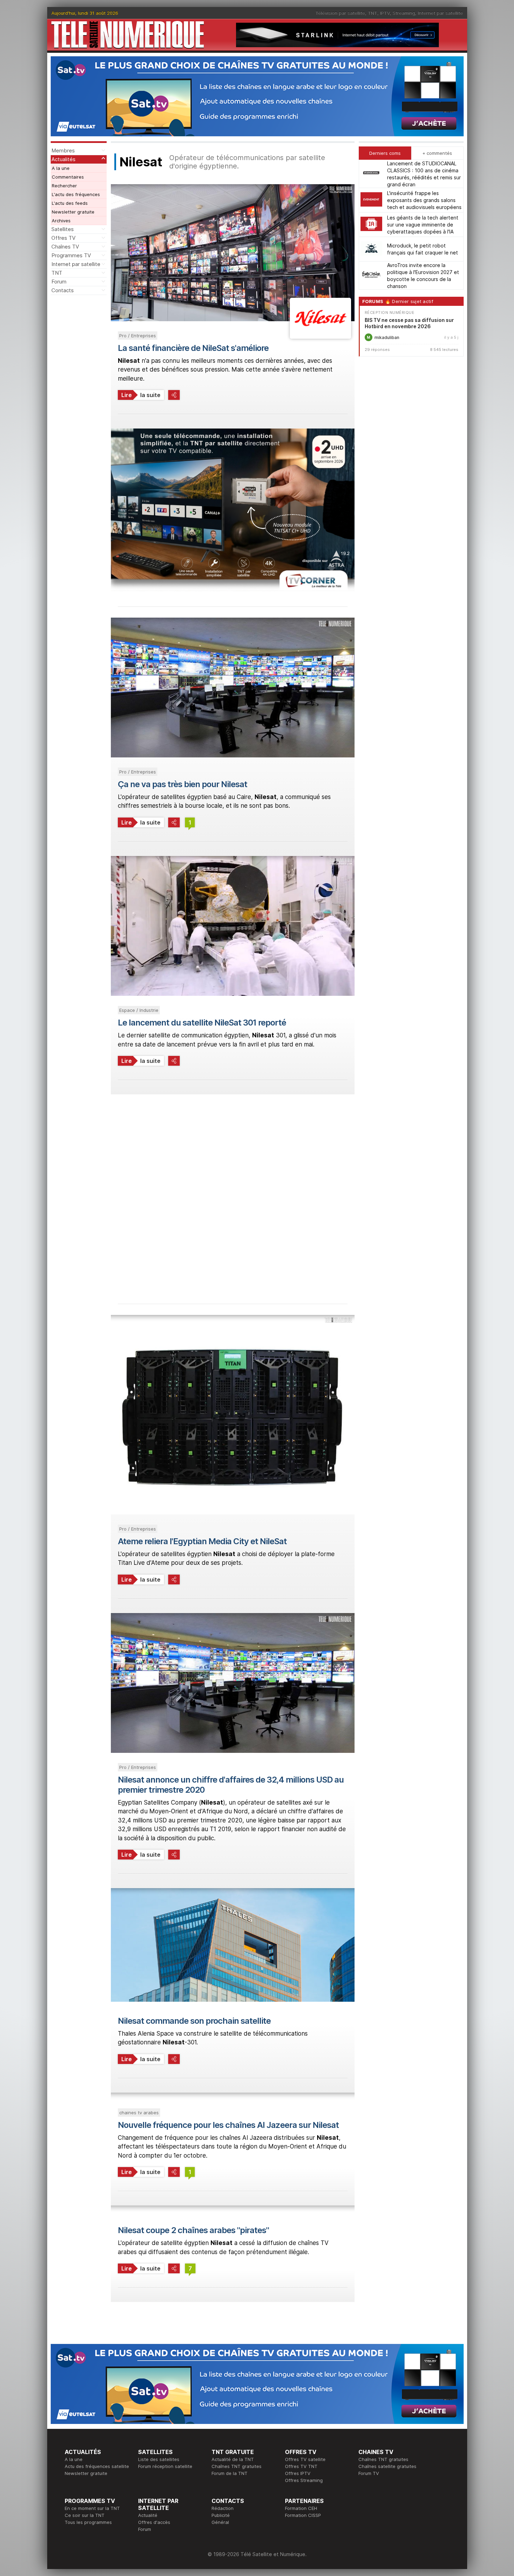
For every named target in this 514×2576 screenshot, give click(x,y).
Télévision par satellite (340, 13)
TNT (373, 13)
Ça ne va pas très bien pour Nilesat (183, 784)
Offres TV (63, 238)
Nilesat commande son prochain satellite (194, 2021)
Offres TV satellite (305, 2459)
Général (220, 2522)
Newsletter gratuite (73, 212)
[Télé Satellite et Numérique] (128, 35)
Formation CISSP (303, 2515)
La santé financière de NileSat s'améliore (193, 348)
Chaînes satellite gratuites (387, 2466)
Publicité (221, 2515)
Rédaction (223, 2508)
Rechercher (64, 186)
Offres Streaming (304, 2480)
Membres (63, 150)
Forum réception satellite (165, 2466)
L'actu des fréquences (76, 194)
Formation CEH (301, 2508)
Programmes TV (71, 255)
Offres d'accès (154, 2522)
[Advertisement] (233, 1192)
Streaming (404, 13)
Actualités (63, 159)
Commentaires (68, 177)
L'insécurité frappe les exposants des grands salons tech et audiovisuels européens (424, 200)
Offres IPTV (298, 2473)
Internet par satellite (440, 13)
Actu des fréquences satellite (97, 2466)
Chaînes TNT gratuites (237, 2466)
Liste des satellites (159, 2459)
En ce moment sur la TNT (92, 2508)
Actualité (148, 2515)
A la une (61, 168)
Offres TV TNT (301, 2466)
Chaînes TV (65, 247)
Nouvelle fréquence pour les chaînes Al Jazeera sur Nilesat (228, 2125)
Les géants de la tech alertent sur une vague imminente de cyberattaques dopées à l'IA (423, 225)
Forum (59, 282)
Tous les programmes (88, 2522)
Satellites (63, 229)
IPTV (385, 13)
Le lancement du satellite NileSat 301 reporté (202, 1023)
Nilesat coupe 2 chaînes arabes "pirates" (193, 2230)
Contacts (63, 290)
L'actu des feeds (70, 203)
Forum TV (369, 2473)
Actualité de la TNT (233, 2459)
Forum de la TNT (230, 2473)
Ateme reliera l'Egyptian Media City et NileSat (202, 1541)
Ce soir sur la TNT (85, 2515)
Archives (61, 221)
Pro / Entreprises (138, 336)
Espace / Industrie (139, 1010)
